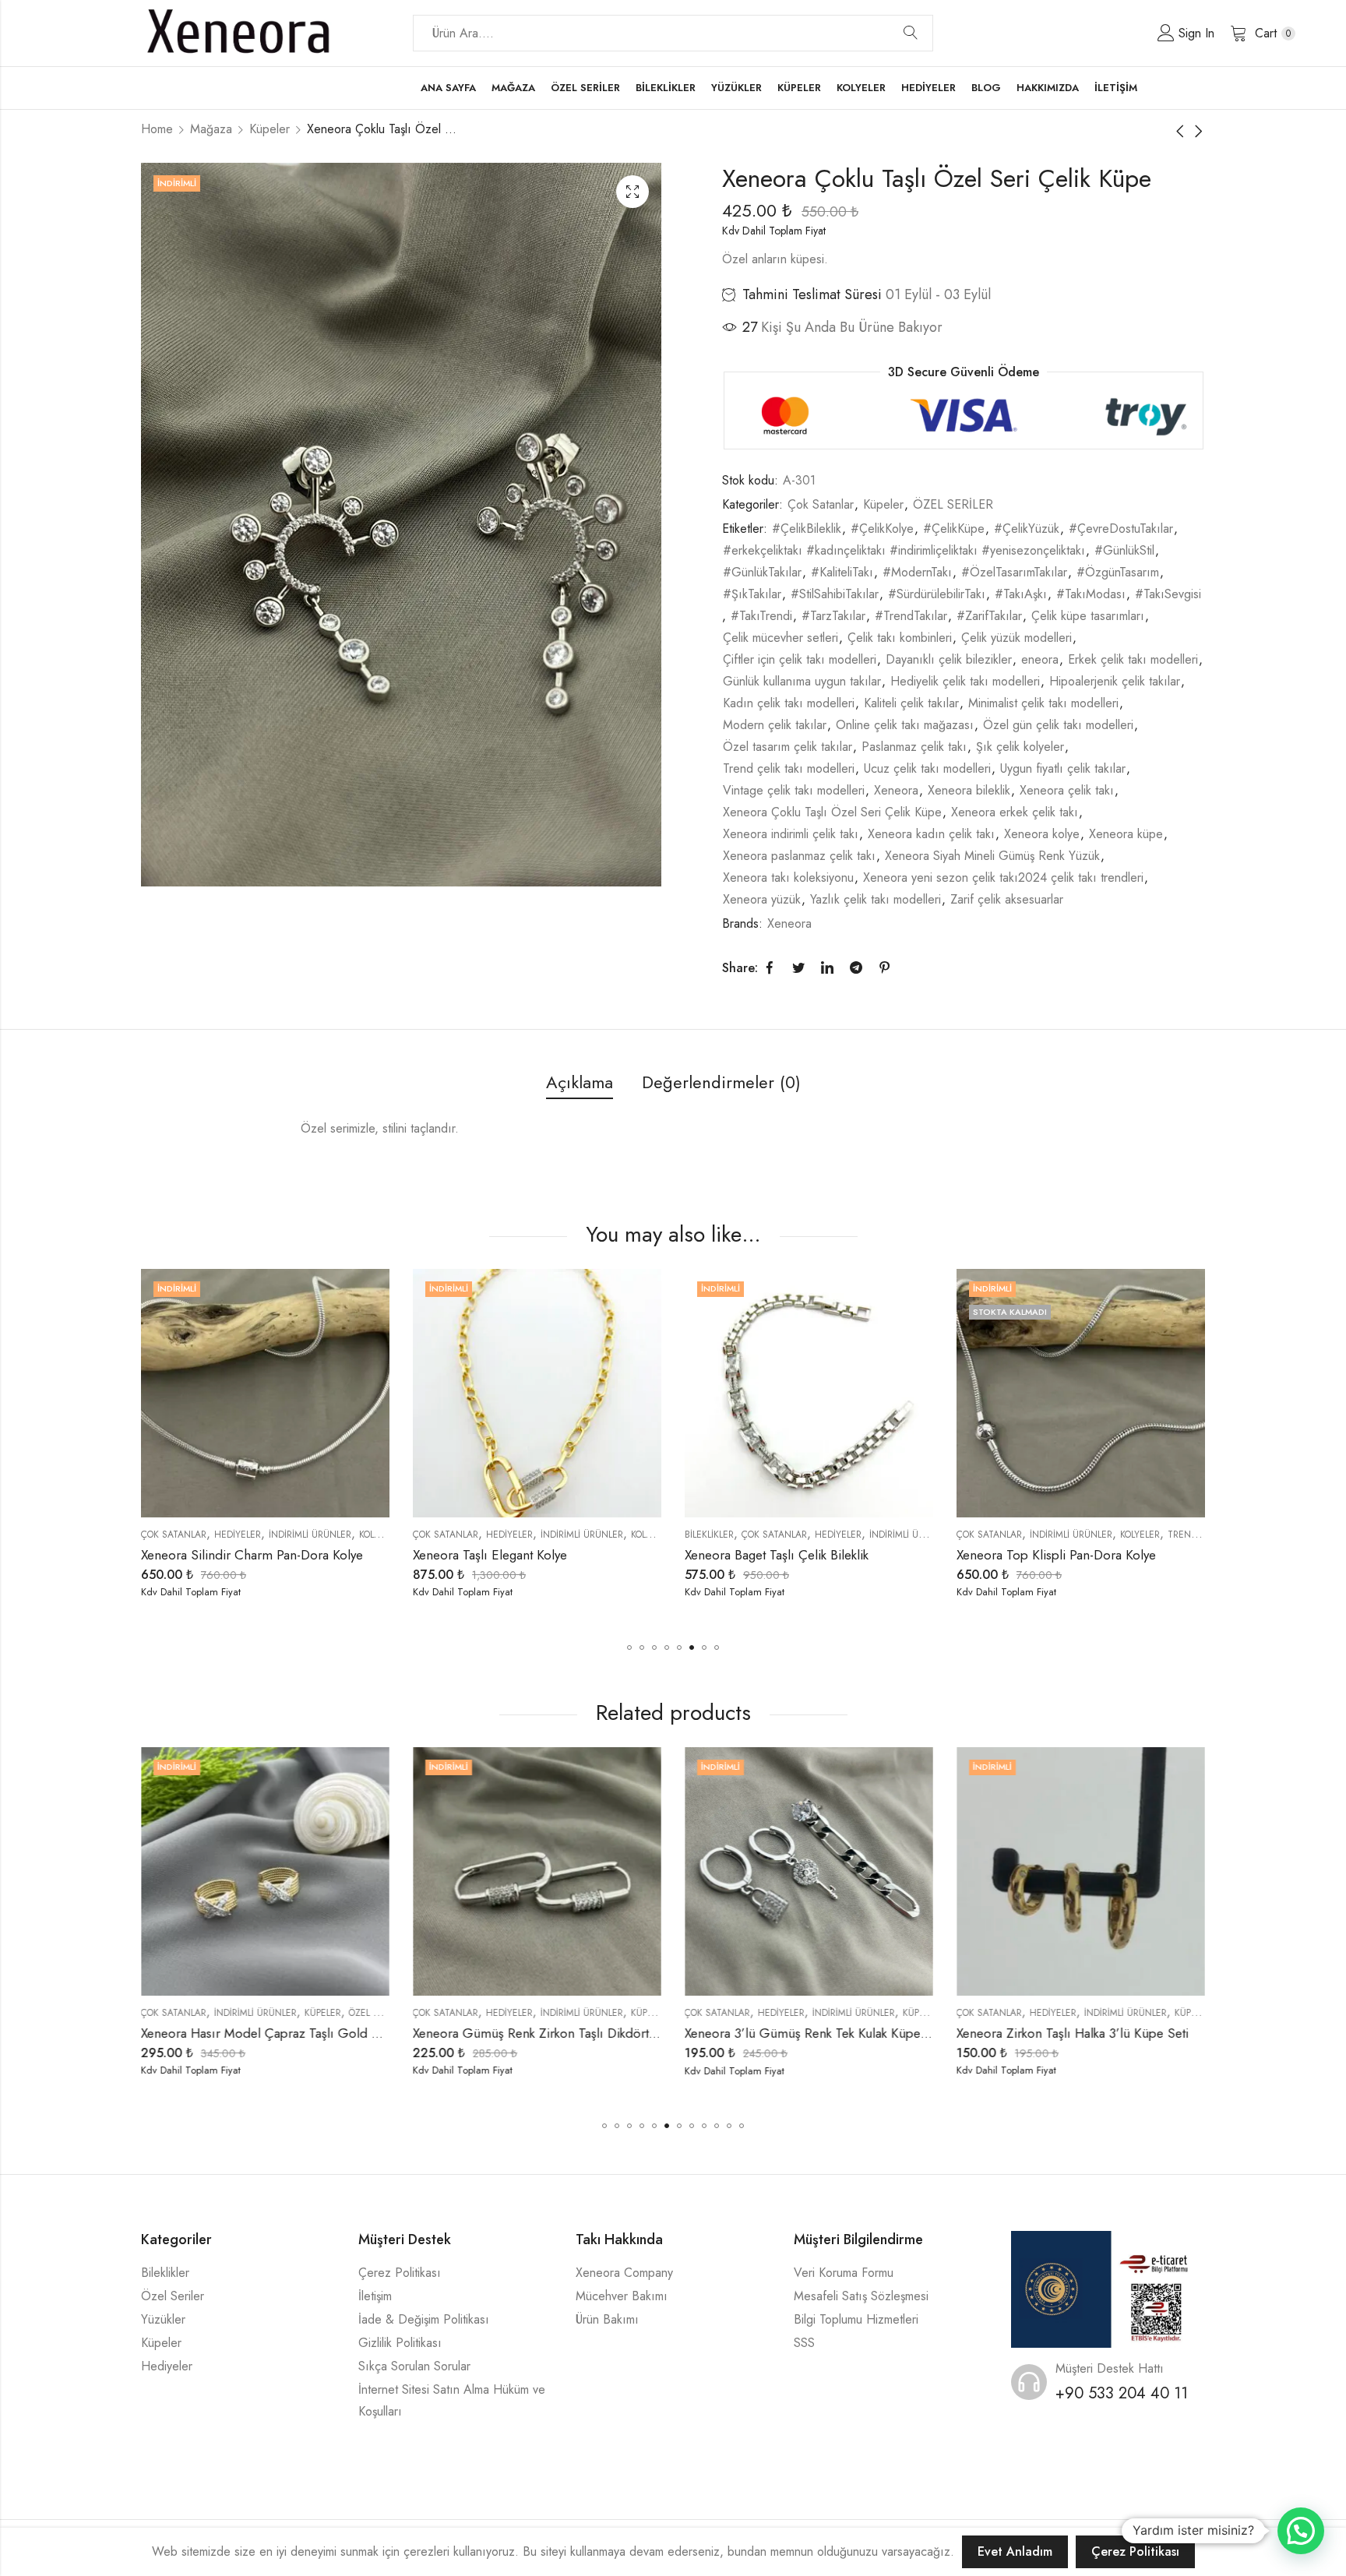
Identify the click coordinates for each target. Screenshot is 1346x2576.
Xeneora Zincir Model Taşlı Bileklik (1054, 1555)
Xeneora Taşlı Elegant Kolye (218, 1555)
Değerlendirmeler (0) (721, 1082)
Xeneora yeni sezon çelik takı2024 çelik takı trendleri (1003, 877)
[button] (629, 1647)
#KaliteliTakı (842, 572)
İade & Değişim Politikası (424, 2319)
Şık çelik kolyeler (1020, 747)
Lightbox (632, 192)
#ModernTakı (917, 572)
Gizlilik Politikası (400, 2343)
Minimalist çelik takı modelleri (1043, 703)
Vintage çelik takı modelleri (794, 790)
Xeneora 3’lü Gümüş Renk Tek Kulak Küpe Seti (545, 2033)
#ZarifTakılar (989, 616)
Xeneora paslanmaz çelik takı (799, 856)
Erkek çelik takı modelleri (1133, 659)
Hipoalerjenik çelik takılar (1115, 681)
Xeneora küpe (1126, 834)
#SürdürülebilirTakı (937, 594)
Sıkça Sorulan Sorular (414, 2366)
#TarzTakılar (833, 616)
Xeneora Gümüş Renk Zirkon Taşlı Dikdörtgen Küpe (288, 2033)
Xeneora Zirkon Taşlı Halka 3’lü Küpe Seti (802, 2033)
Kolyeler (379, 1535)
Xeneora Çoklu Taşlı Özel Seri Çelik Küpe (832, 812)
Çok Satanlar (821, 504)
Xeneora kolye (1042, 834)
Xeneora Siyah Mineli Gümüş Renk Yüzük (992, 856)
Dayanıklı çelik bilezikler (949, 659)
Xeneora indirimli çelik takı (791, 834)
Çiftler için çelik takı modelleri (800, 659)
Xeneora (896, 790)
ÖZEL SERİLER (953, 504)
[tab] (580, 1083)
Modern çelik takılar (775, 725)
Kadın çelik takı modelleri (789, 703)
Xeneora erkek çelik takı (1015, 812)
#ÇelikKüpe (954, 529)
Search (911, 33)
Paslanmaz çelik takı (914, 747)
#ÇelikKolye (882, 529)
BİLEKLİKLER (437, 1535)
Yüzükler (163, 2319)
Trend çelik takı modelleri (789, 768)
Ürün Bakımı (607, 2319)
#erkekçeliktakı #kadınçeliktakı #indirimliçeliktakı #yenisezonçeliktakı (904, 550)
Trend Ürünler (932, 1535)
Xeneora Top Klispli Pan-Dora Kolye (784, 1555)
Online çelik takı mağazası (905, 725)
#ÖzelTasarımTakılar (1014, 572)
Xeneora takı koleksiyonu (788, 877)
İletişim (375, 2296)
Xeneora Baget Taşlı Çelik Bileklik (505, 1555)
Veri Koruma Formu (844, 2273)
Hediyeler (238, 1535)
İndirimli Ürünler (310, 1535)
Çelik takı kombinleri (900, 638)
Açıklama (580, 1082)
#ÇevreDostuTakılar (1121, 529)
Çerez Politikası (400, 2273)
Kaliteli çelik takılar (911, 703)
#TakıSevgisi (1168, 594)
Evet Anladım (1015, 2551)
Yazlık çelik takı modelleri (876, 899)
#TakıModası (1091, 594)
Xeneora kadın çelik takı (931, 834)
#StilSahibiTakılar (835, 594)
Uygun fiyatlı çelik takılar (1063, 768)
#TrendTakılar (911, 616)
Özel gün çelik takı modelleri (1058, 725)
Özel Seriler (173, 2296)
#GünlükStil (1124, 550)
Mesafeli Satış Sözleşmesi (861, 2296)
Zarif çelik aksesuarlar (1007, 899)
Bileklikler (165, 2273)
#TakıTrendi (761, 616)
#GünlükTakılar (762, 572)
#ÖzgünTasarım (1118, 572)
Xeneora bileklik (969, 790)
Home (157, 129)
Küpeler (270, 129)
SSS (804, 2343)
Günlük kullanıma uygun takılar (802, 681)
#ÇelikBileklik (807, 529)
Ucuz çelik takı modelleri (927, 768)
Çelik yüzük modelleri (1017, 638)
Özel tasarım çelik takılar (788, 747)
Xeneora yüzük (762, 899)
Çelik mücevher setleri (780, 638)
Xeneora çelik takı (1067, 790)
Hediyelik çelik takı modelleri (965, 681)
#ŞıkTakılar (752, 594)
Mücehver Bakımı (622, 2296)
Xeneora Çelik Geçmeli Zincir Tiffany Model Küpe (1099, 2033)
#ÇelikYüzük (1027, 529)
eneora (1040, 659)
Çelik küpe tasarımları (1088, 616)
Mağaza (211, 129)
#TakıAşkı (1021, 594)
